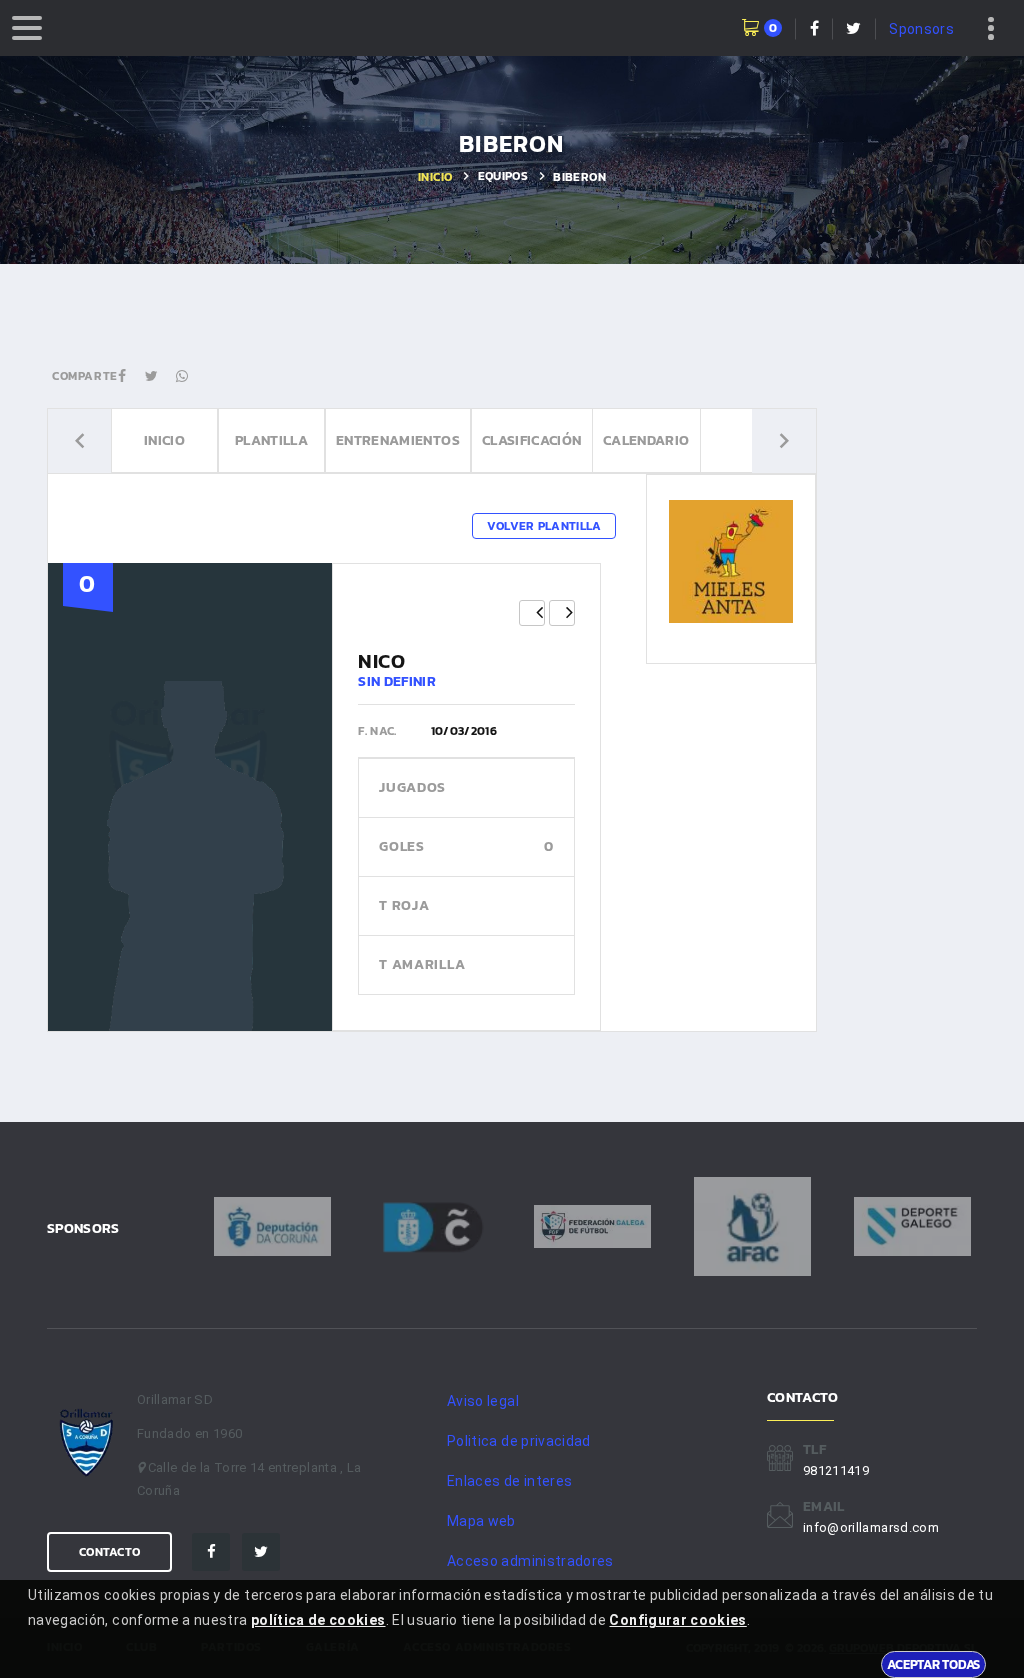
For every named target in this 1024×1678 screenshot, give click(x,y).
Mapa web (481, 1521)
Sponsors (921, 29)
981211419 (836, 1470)
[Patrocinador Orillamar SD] (730, 560)
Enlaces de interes (509, 1481)
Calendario (646, 440)
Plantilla (271, 440)
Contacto (109, 1552)
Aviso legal (483, 1401)
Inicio (435, 177)
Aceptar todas (933, 1664)
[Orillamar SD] (87, 1442)
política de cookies (318, 1620)
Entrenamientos (398, 440)
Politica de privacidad (519, 1441)
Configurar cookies (677, 1620)
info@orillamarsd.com (871, 1527)
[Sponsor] (272, 1226)
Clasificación (532, 440)
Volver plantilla (544, 526)
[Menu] (27, 28)
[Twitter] (261, 1552)
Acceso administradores (530, 1561)
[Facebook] (211, 1552)
